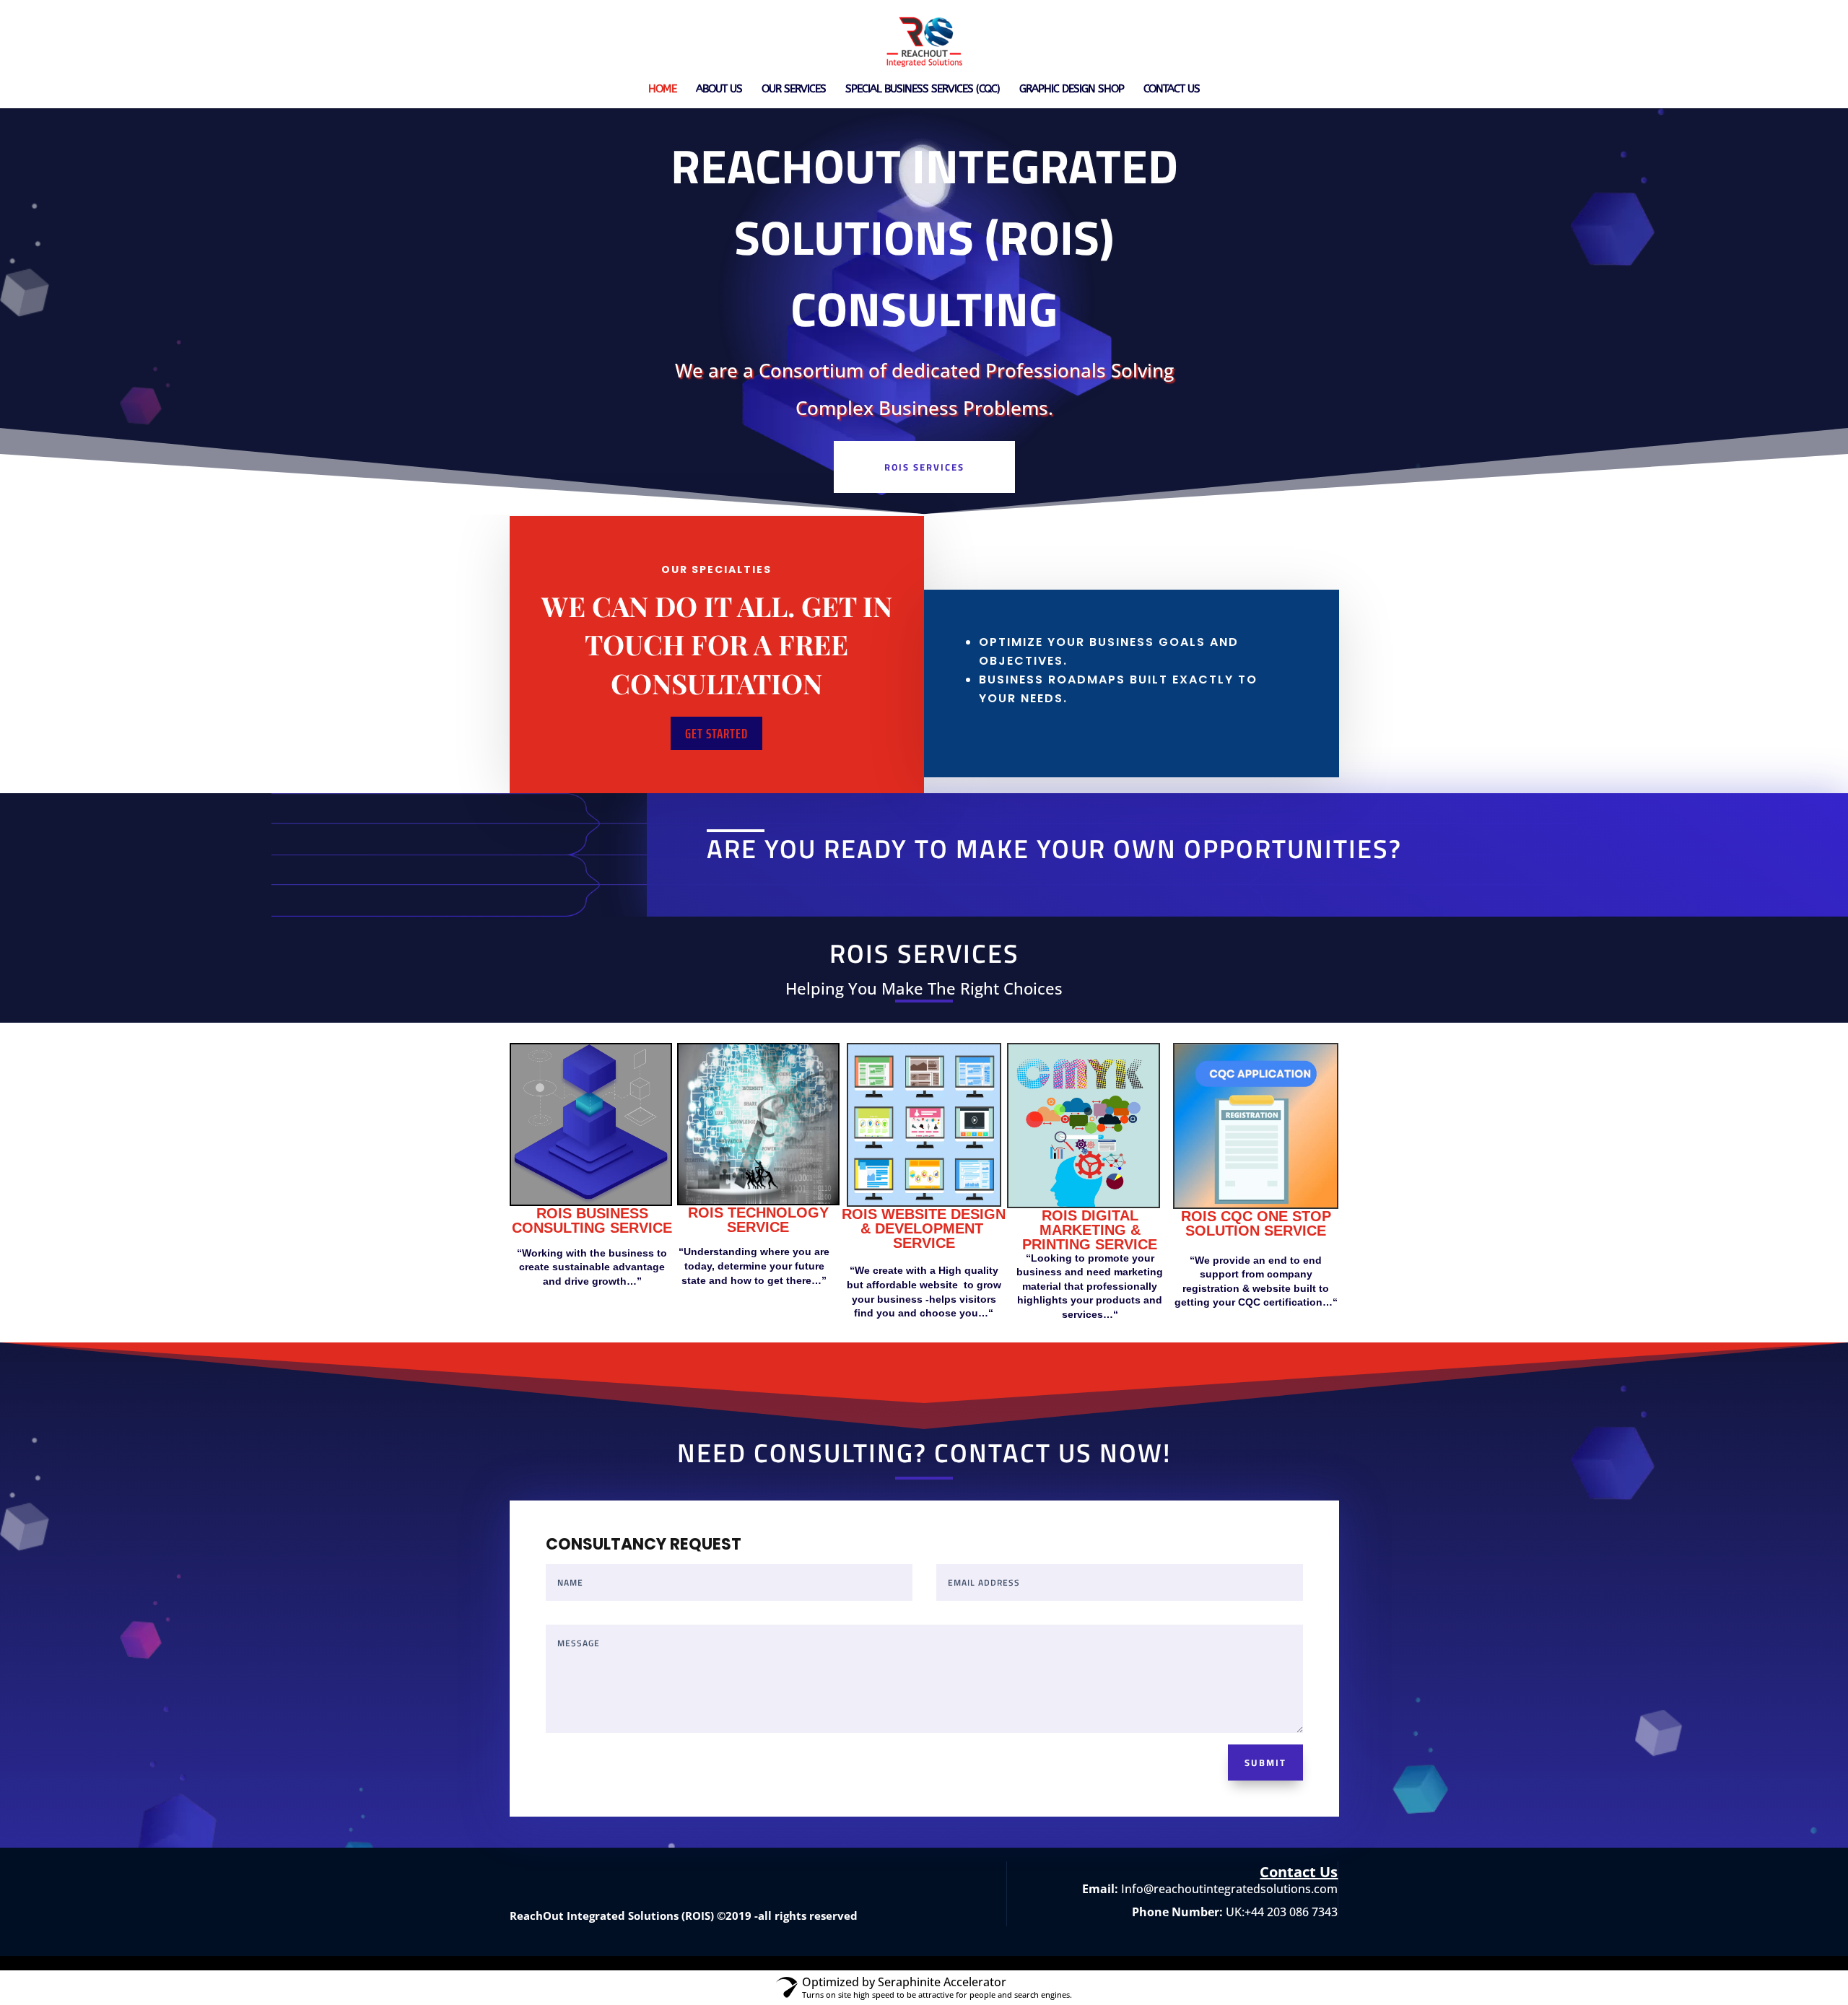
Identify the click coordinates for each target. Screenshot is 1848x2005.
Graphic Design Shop (1072, 89)
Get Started (716, 733)
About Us (719, 89)
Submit (1265, 1762)
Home (662, 89)
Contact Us (1172, 89)
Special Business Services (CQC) (923, 89)
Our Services (794, 89)
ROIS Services (924, 467)
